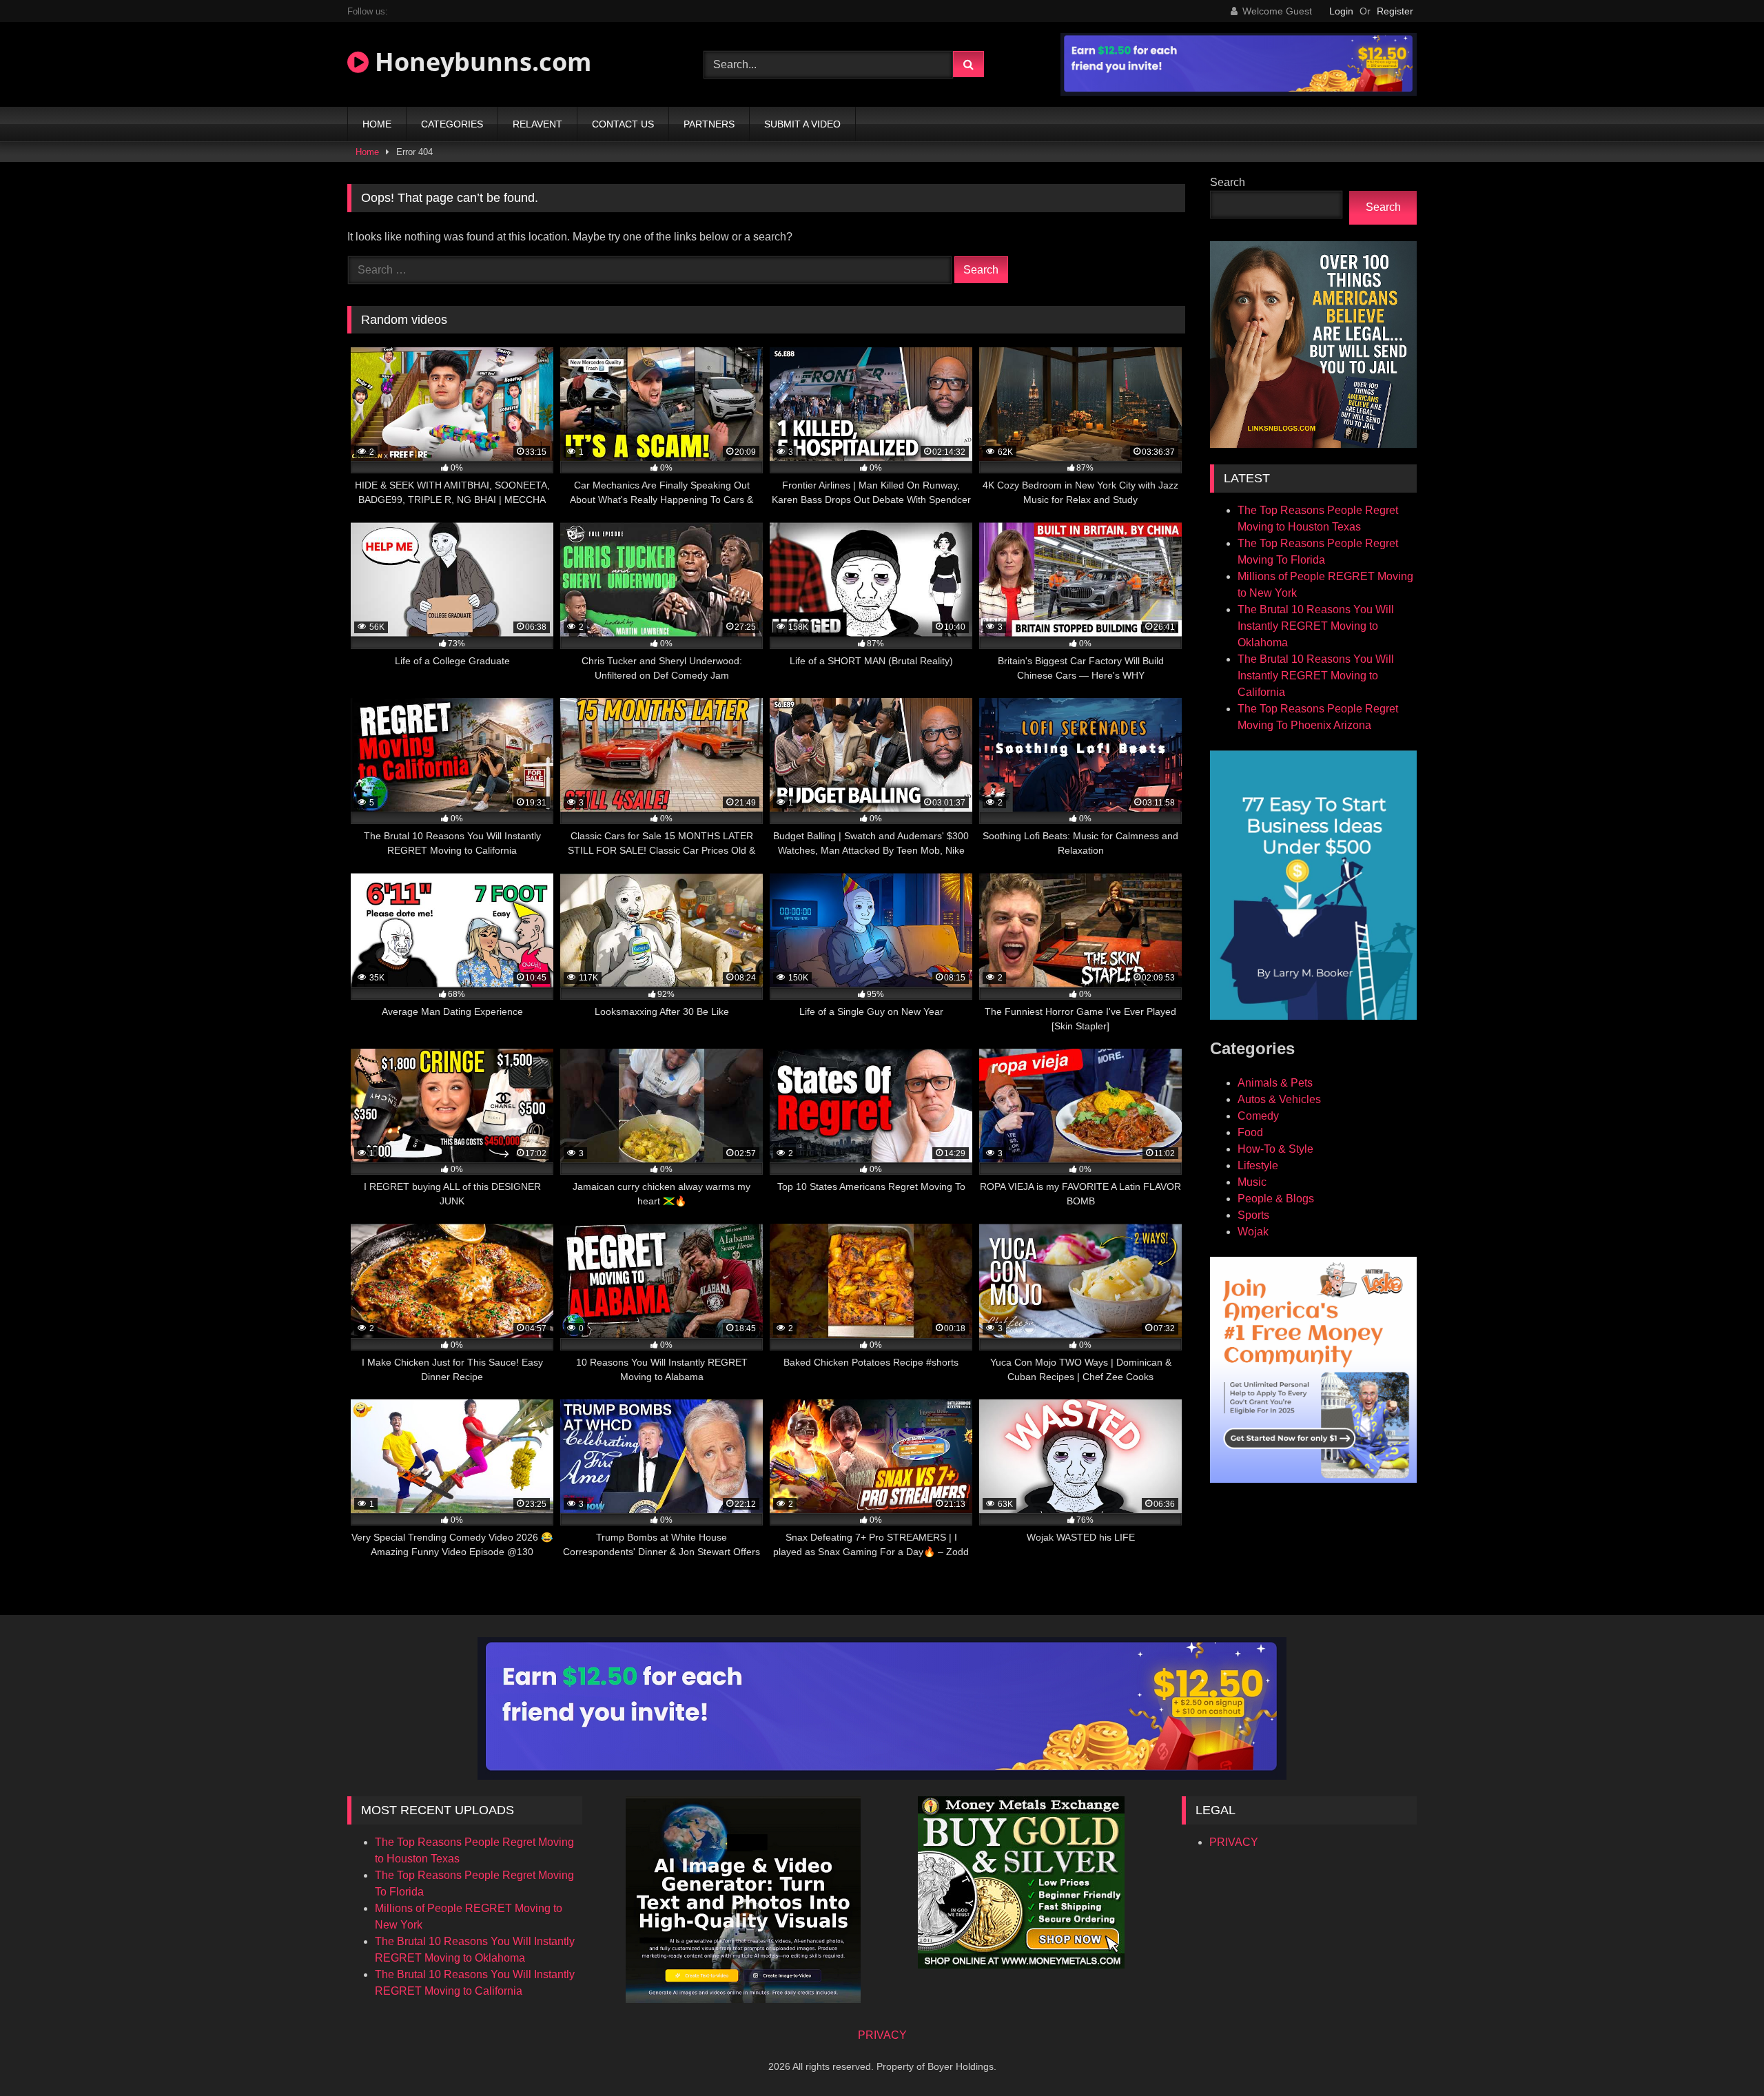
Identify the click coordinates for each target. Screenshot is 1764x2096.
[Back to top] (1721, 2055)
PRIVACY (1234, 1842)
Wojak (1253, 1232)
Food (1250, 1132)
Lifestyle (1258, 1165)
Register (1395, 11)
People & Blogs (1276, 1199)
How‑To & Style (1275, 1149)
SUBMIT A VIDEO (802, 124)
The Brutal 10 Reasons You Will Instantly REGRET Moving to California (1316, 676)
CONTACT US (623, 124)
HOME (377, 124)
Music (1252, 1182)
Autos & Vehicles (1279, 1099)
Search (1228, 182)
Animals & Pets (1275, 1083)
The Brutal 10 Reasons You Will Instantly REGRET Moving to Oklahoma (1316, 626)
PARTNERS (709, 124)
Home (367, 152)
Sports (1253, 1215)
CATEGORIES (452, 124)
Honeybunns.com (480, 62)
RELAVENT (537, 124)
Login (1341, 11)
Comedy (1258, 1116)
